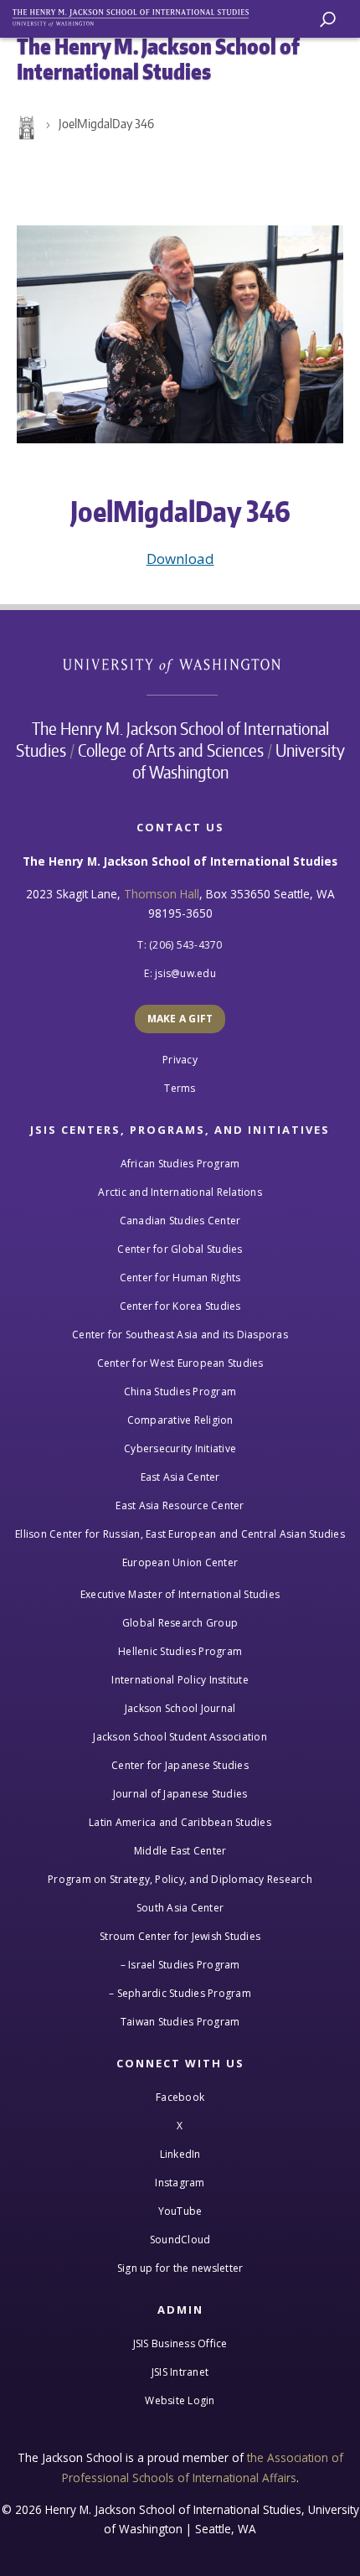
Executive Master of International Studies (180, 1594)
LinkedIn (180, 2154)
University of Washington (180, 664)
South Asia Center (180, 1908)
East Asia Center (180, 1477)
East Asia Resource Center (180, 1505)
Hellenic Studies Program (180, 1651)
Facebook (180, 2097)
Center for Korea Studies (180, 1306)
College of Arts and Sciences (171, 750)
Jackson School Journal (180, 1708)
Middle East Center (180, 1851)
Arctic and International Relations (180, 1192)
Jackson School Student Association (180, 1737)
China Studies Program (180, 1391)
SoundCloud (180, 2240)
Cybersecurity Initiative (180, 1448)
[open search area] (328, 20)
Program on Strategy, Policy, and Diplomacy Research (180, 1879)
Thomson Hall (162, 894)
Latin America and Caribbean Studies (180, 1822)
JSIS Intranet (180, 2372)
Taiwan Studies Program (180, 2022)
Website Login (180, 2400)
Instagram (180, 2183)
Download (180, 559)
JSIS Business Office (180, 2343)
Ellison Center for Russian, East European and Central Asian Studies (180, 1534)
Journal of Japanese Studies (180, 1794)
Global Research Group (180, 1623)
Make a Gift (180, 1019)
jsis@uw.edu (185, 973)
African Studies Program (180, 1164)
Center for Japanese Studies (180, 1765)
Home (25, 128)
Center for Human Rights (180, 1278)
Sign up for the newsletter (180, 2268)
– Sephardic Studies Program (180, 1993)
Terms (180, 1088)
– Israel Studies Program (180, 1965)
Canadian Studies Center (180, 1221)
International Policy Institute (180, 1680)
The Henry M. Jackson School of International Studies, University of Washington (138, 15)
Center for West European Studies (180, 1363)
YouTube (180, 2211)
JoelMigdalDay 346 (106, 124)
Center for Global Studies (180, 1249)
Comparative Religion (180, 1420)
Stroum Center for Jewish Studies (180, 1936)
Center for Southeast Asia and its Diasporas (180, 1335)
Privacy (180, 1060)
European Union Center (180, 1562)
